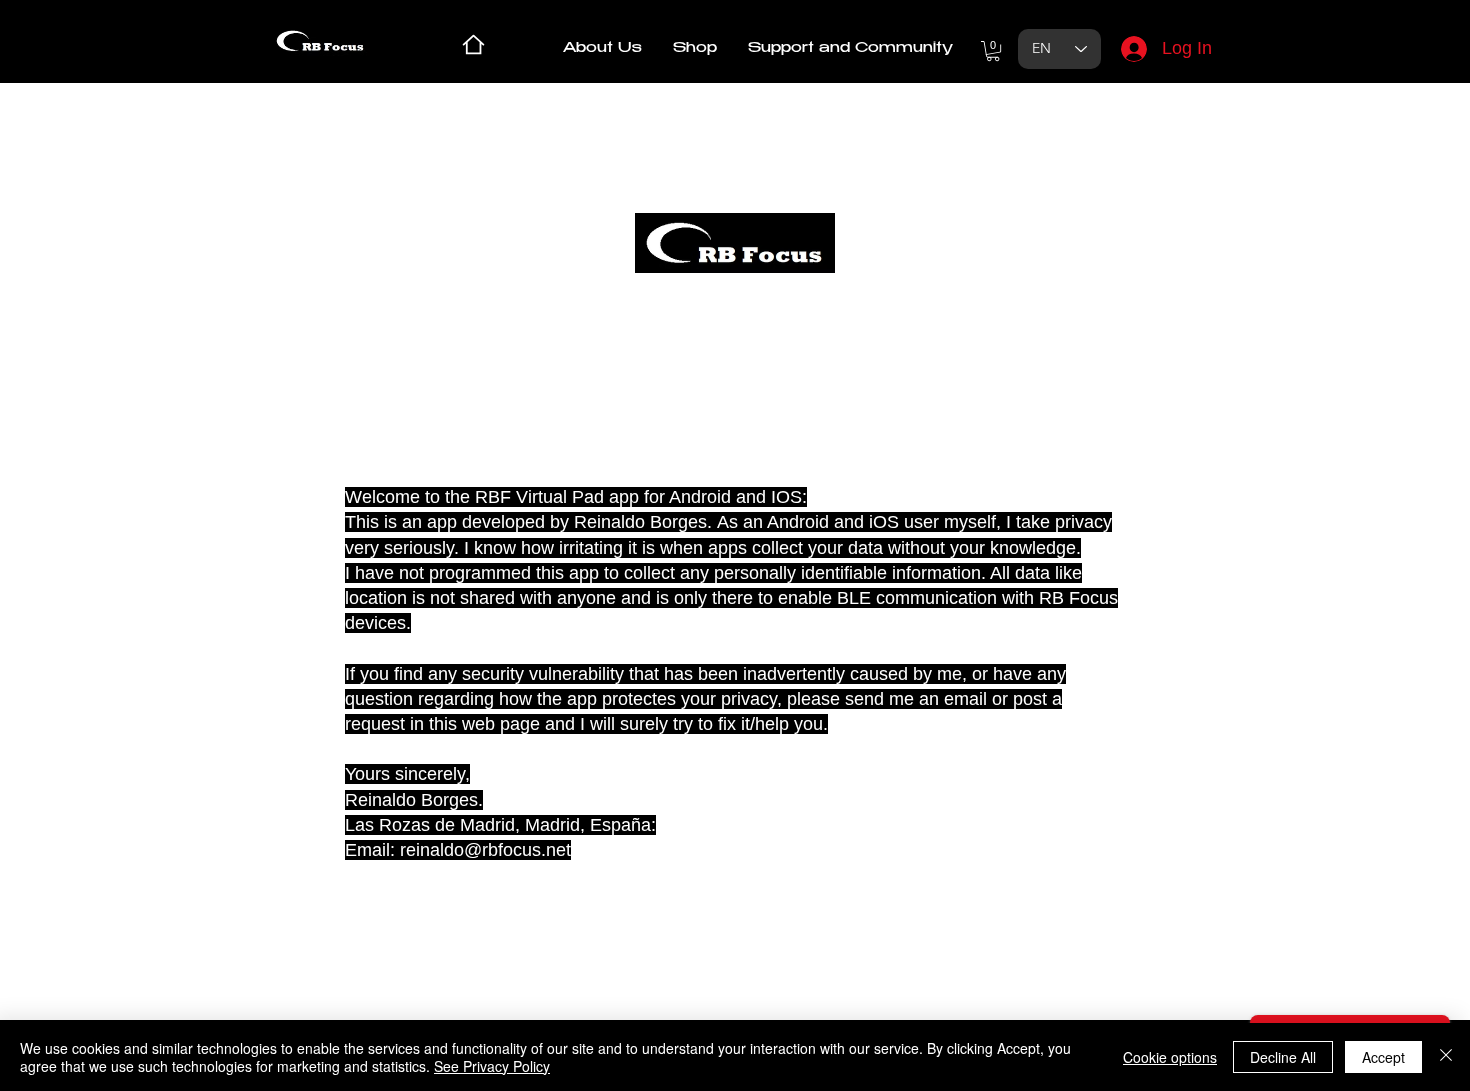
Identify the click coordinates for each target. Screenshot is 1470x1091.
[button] (695, 49)
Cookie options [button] (1170, 1057)
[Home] (473, 44)
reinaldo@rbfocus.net (485, 850)
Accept (1383, 1057)
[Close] (1446, 1057)
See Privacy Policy (492, 1066)
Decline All (1283, 1057)
